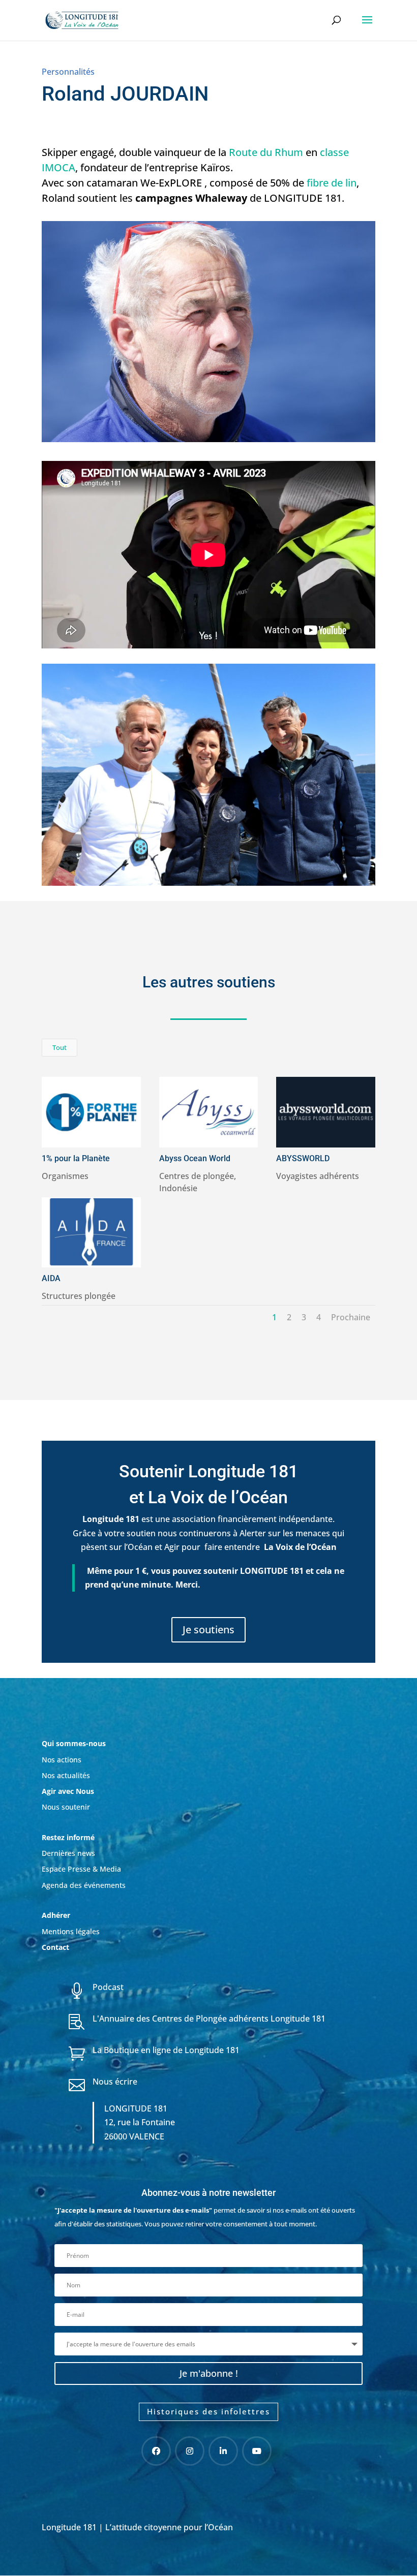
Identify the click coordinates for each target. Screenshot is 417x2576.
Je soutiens (208, 1630)
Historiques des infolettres (208, 2411)
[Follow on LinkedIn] (223, 2451)
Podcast (108, 1987)
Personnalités (68, 72)
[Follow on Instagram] (190, 2451)
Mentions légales (71, 1931)
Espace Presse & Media (81, 1869)
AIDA (51, 1278)
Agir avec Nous (68, 1791)
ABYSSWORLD (303, 1158)
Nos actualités (66, 1775)
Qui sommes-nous (74, 1743)
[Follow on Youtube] (257, 2451)
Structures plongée (79, 1296)
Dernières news (68, 1853)
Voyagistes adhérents (318, 1176)
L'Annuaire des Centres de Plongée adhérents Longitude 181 (209, 2019)
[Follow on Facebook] (156, 2451)
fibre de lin (332, 183)
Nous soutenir (66, 1807)
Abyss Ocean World (195, 1158)
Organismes (65, 1176)
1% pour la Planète (76, 1158)
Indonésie (178, 1188)
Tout (59, 1047)
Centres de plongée (197, 1176)
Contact (55, 1947)
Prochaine (351, 1317)
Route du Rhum (266, 152)
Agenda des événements (84, 1885)
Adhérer (57, 1915)
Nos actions (62, 1760)
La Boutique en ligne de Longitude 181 (166, 2050)
